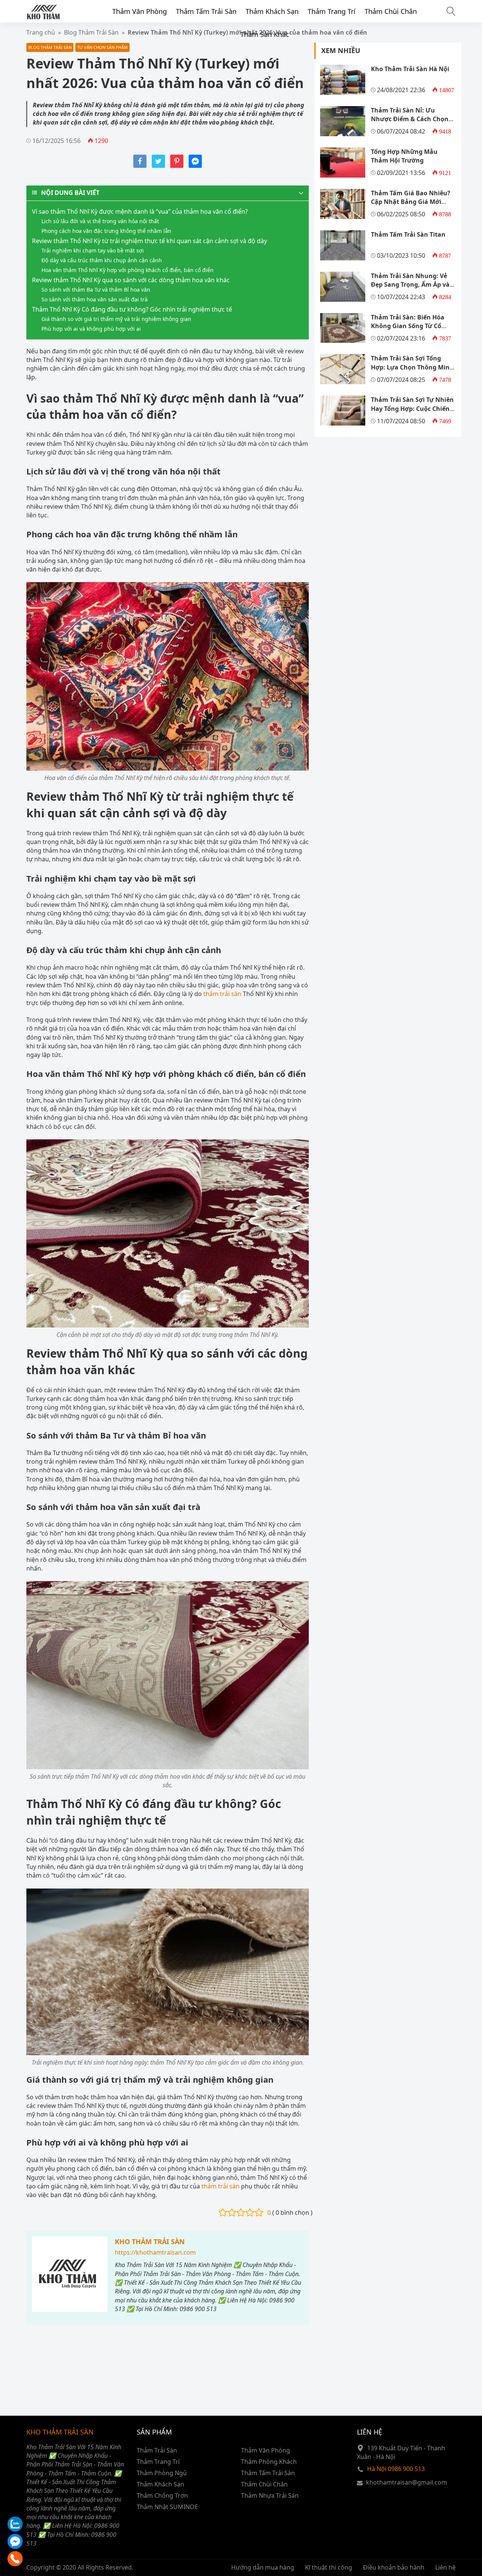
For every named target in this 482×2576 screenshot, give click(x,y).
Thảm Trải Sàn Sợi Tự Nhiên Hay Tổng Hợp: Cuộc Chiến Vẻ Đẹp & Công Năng (412, 408)
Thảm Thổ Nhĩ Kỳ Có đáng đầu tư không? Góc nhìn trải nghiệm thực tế (132, 309)
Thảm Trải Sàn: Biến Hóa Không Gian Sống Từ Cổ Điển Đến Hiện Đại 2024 (408, 326)
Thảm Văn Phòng (140, 11)
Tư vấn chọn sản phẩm (102, 47)
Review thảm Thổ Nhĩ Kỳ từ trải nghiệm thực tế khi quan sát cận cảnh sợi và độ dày (149, 241)
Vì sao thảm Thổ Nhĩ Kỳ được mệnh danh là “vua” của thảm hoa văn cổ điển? (140, 211)
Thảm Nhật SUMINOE (167, 2507)
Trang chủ (41, 32)
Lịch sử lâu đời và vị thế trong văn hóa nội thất (100, 221)
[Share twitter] (158, 166)
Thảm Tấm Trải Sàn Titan (408, 234)
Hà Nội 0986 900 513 (396, 2469)
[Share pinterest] (177, 166)
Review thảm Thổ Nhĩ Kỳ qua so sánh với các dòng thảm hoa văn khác (131, 280)
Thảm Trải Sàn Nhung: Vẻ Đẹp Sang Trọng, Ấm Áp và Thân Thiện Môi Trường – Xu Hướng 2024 (413, 289)
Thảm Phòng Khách (269, 2462)
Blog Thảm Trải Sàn (50, 47)
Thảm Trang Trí (332, 11)
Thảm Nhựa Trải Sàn (270, 2495)
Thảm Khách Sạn (272, 11)
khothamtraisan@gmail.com (406, 2482)
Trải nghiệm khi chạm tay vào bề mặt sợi (93, 250)
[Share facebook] (140, 166)
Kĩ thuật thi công (329, 2567)
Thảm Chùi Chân (391, 11)
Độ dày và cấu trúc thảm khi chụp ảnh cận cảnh (102, 260)
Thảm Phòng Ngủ (162, 2473)
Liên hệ (445, 2567)
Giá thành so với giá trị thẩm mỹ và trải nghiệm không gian (116, 319)
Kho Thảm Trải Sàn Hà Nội (410, 69)
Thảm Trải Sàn (157, 2450)
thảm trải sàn (222, 994)
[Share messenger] (195, 166)
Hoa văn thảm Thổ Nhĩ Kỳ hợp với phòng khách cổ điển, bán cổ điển (127, 270)
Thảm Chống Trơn (162, 2495)
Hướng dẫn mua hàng (263, 2567)
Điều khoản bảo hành (394, 2567)
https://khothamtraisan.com (155, 2252)
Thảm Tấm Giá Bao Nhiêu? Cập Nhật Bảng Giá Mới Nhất (411, 202)
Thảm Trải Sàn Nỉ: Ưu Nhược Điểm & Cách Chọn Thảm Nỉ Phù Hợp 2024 (410, 119)
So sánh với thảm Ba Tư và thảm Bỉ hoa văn (96, 290)
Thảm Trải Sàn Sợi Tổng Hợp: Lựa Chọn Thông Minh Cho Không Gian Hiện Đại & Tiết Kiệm (412, 371)
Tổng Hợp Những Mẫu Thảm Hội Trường (404, 156)
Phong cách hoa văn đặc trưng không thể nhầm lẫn (106, 231)
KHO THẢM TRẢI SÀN (150, 2241)
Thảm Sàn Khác (265, 34)
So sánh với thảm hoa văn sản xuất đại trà (95, 299)
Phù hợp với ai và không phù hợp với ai (91, 329)
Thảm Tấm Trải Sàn (206, 11)
